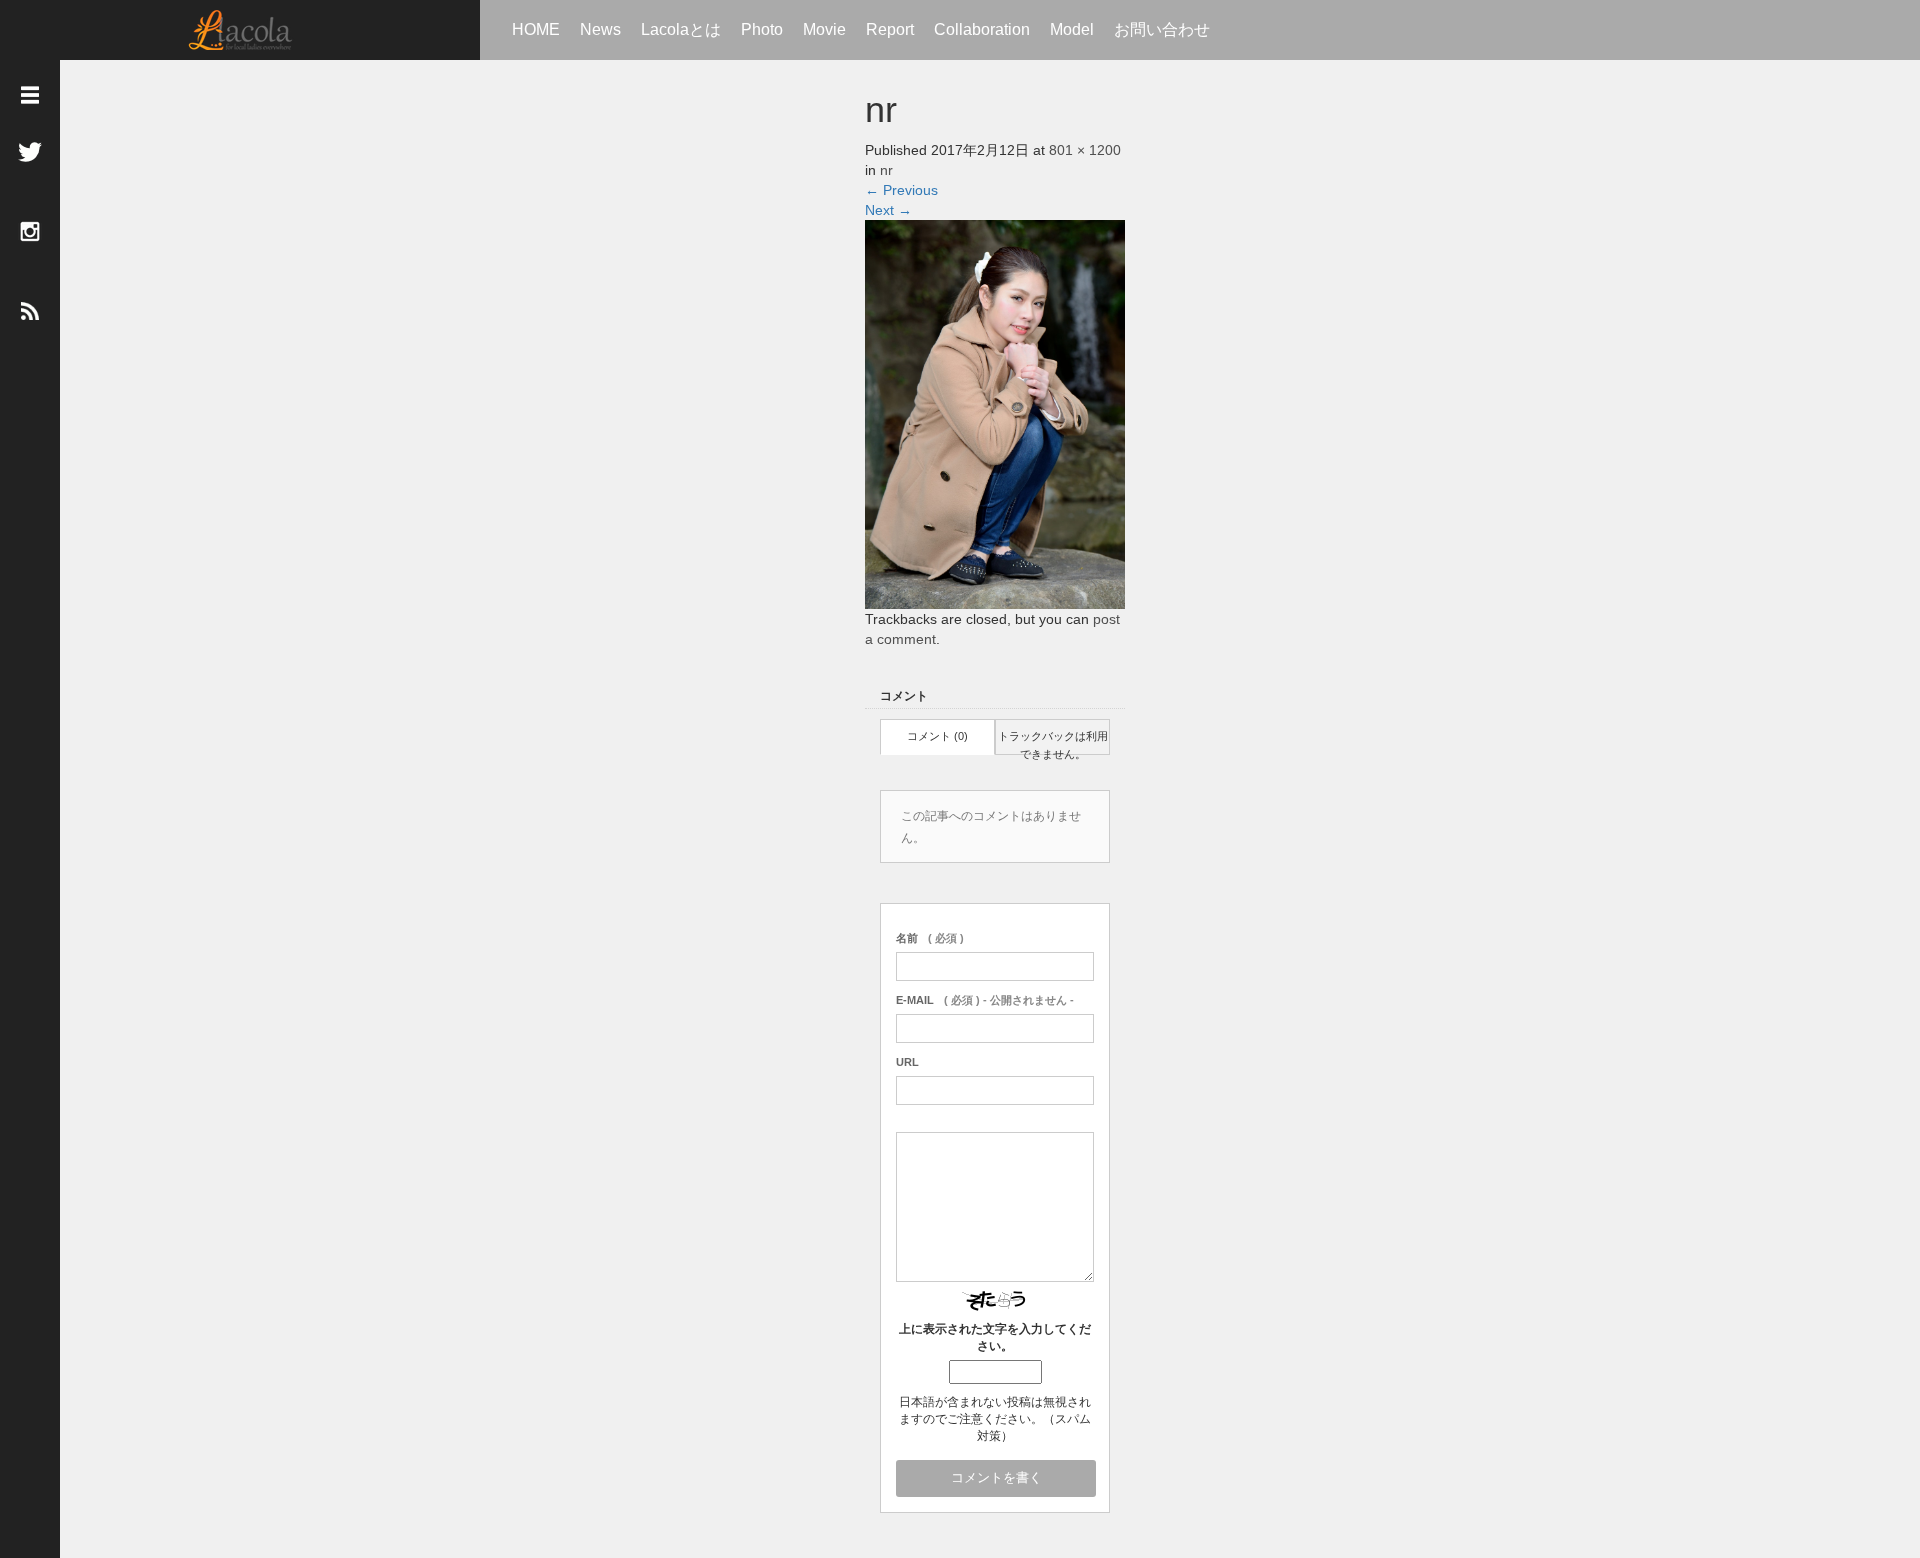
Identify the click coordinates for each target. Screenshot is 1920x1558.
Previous (901, 190)
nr (886, 170)
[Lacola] (240, 29)
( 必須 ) (930, 938)
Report (890, 29)
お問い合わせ (1162, 29)
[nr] (995, 413)
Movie (824, 29)
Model (1072, 29)
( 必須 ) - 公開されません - (985, 1000)
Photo (762, 29)
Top (1840, 1475)
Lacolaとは (681, 29)
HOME (536, 29)
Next (888, 210)
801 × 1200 (1085, 150)
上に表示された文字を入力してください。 (995, 1337)
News (600, 29)
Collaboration (982, 29)
